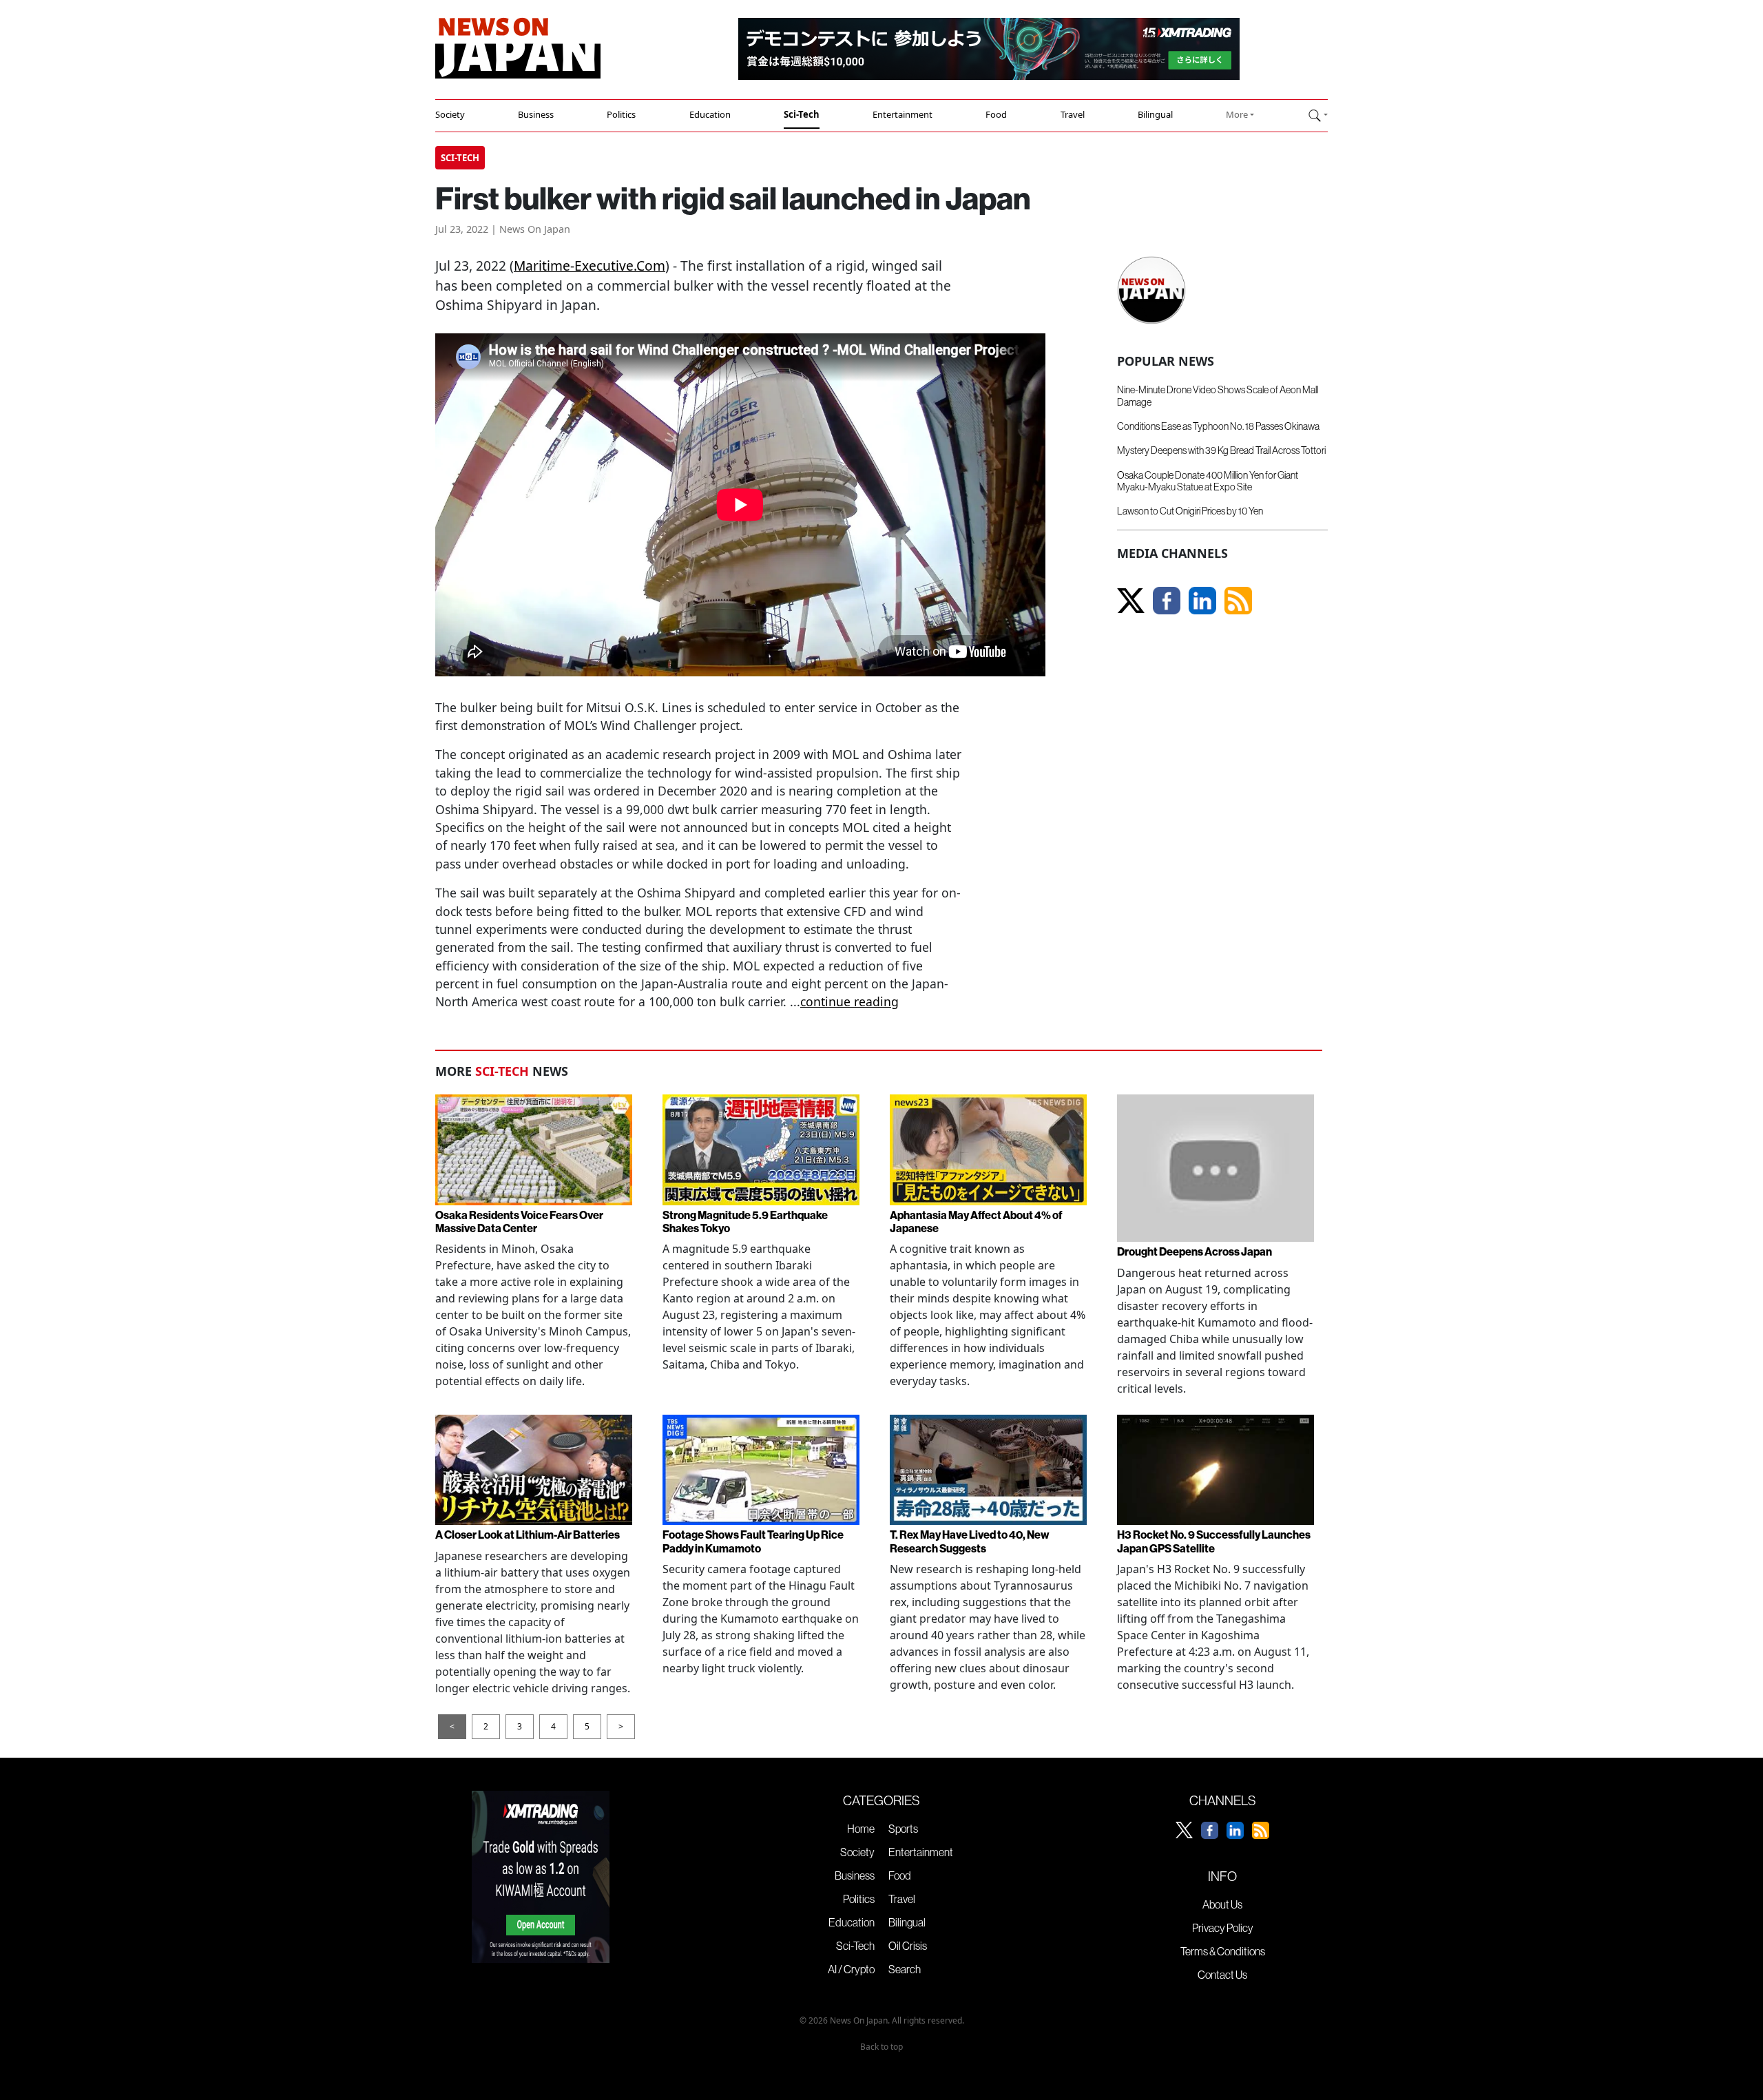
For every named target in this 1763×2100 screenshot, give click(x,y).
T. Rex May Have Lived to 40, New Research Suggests (970, 1541)
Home (861, 1829)
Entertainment (903, 114)
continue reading (849, 1001)
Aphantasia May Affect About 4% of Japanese (976, 1221)
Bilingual (1155, 114)
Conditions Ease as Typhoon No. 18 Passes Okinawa (1218, 426)
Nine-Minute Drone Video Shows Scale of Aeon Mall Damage (1218, 396)
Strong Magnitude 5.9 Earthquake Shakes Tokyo (745, 1221)
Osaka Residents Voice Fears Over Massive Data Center (519, 1221)
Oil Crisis (908, 1946)
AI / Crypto (851, 1969)
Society (450, 114)
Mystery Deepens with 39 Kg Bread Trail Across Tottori (1221, 450)
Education (710, 114)
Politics (621, 114)
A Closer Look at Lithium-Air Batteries (528, 1535)
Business (536, 114)
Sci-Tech (802, 114)
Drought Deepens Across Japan (1195, 1251)
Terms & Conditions (1223, 1951)
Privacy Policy (1223, 1928)
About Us (1222, 1904)
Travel (1073, 114)
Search (905, 1969)
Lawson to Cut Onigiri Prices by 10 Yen (1190, 511)
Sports (903, 1829)
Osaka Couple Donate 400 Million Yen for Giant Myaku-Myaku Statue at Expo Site (1208, 481)
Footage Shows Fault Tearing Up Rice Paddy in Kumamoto (753, 1541)
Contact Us (1222, 1975)
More (1237, 114)
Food (996, 114)
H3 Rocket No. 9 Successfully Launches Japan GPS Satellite (1214, 1541)
